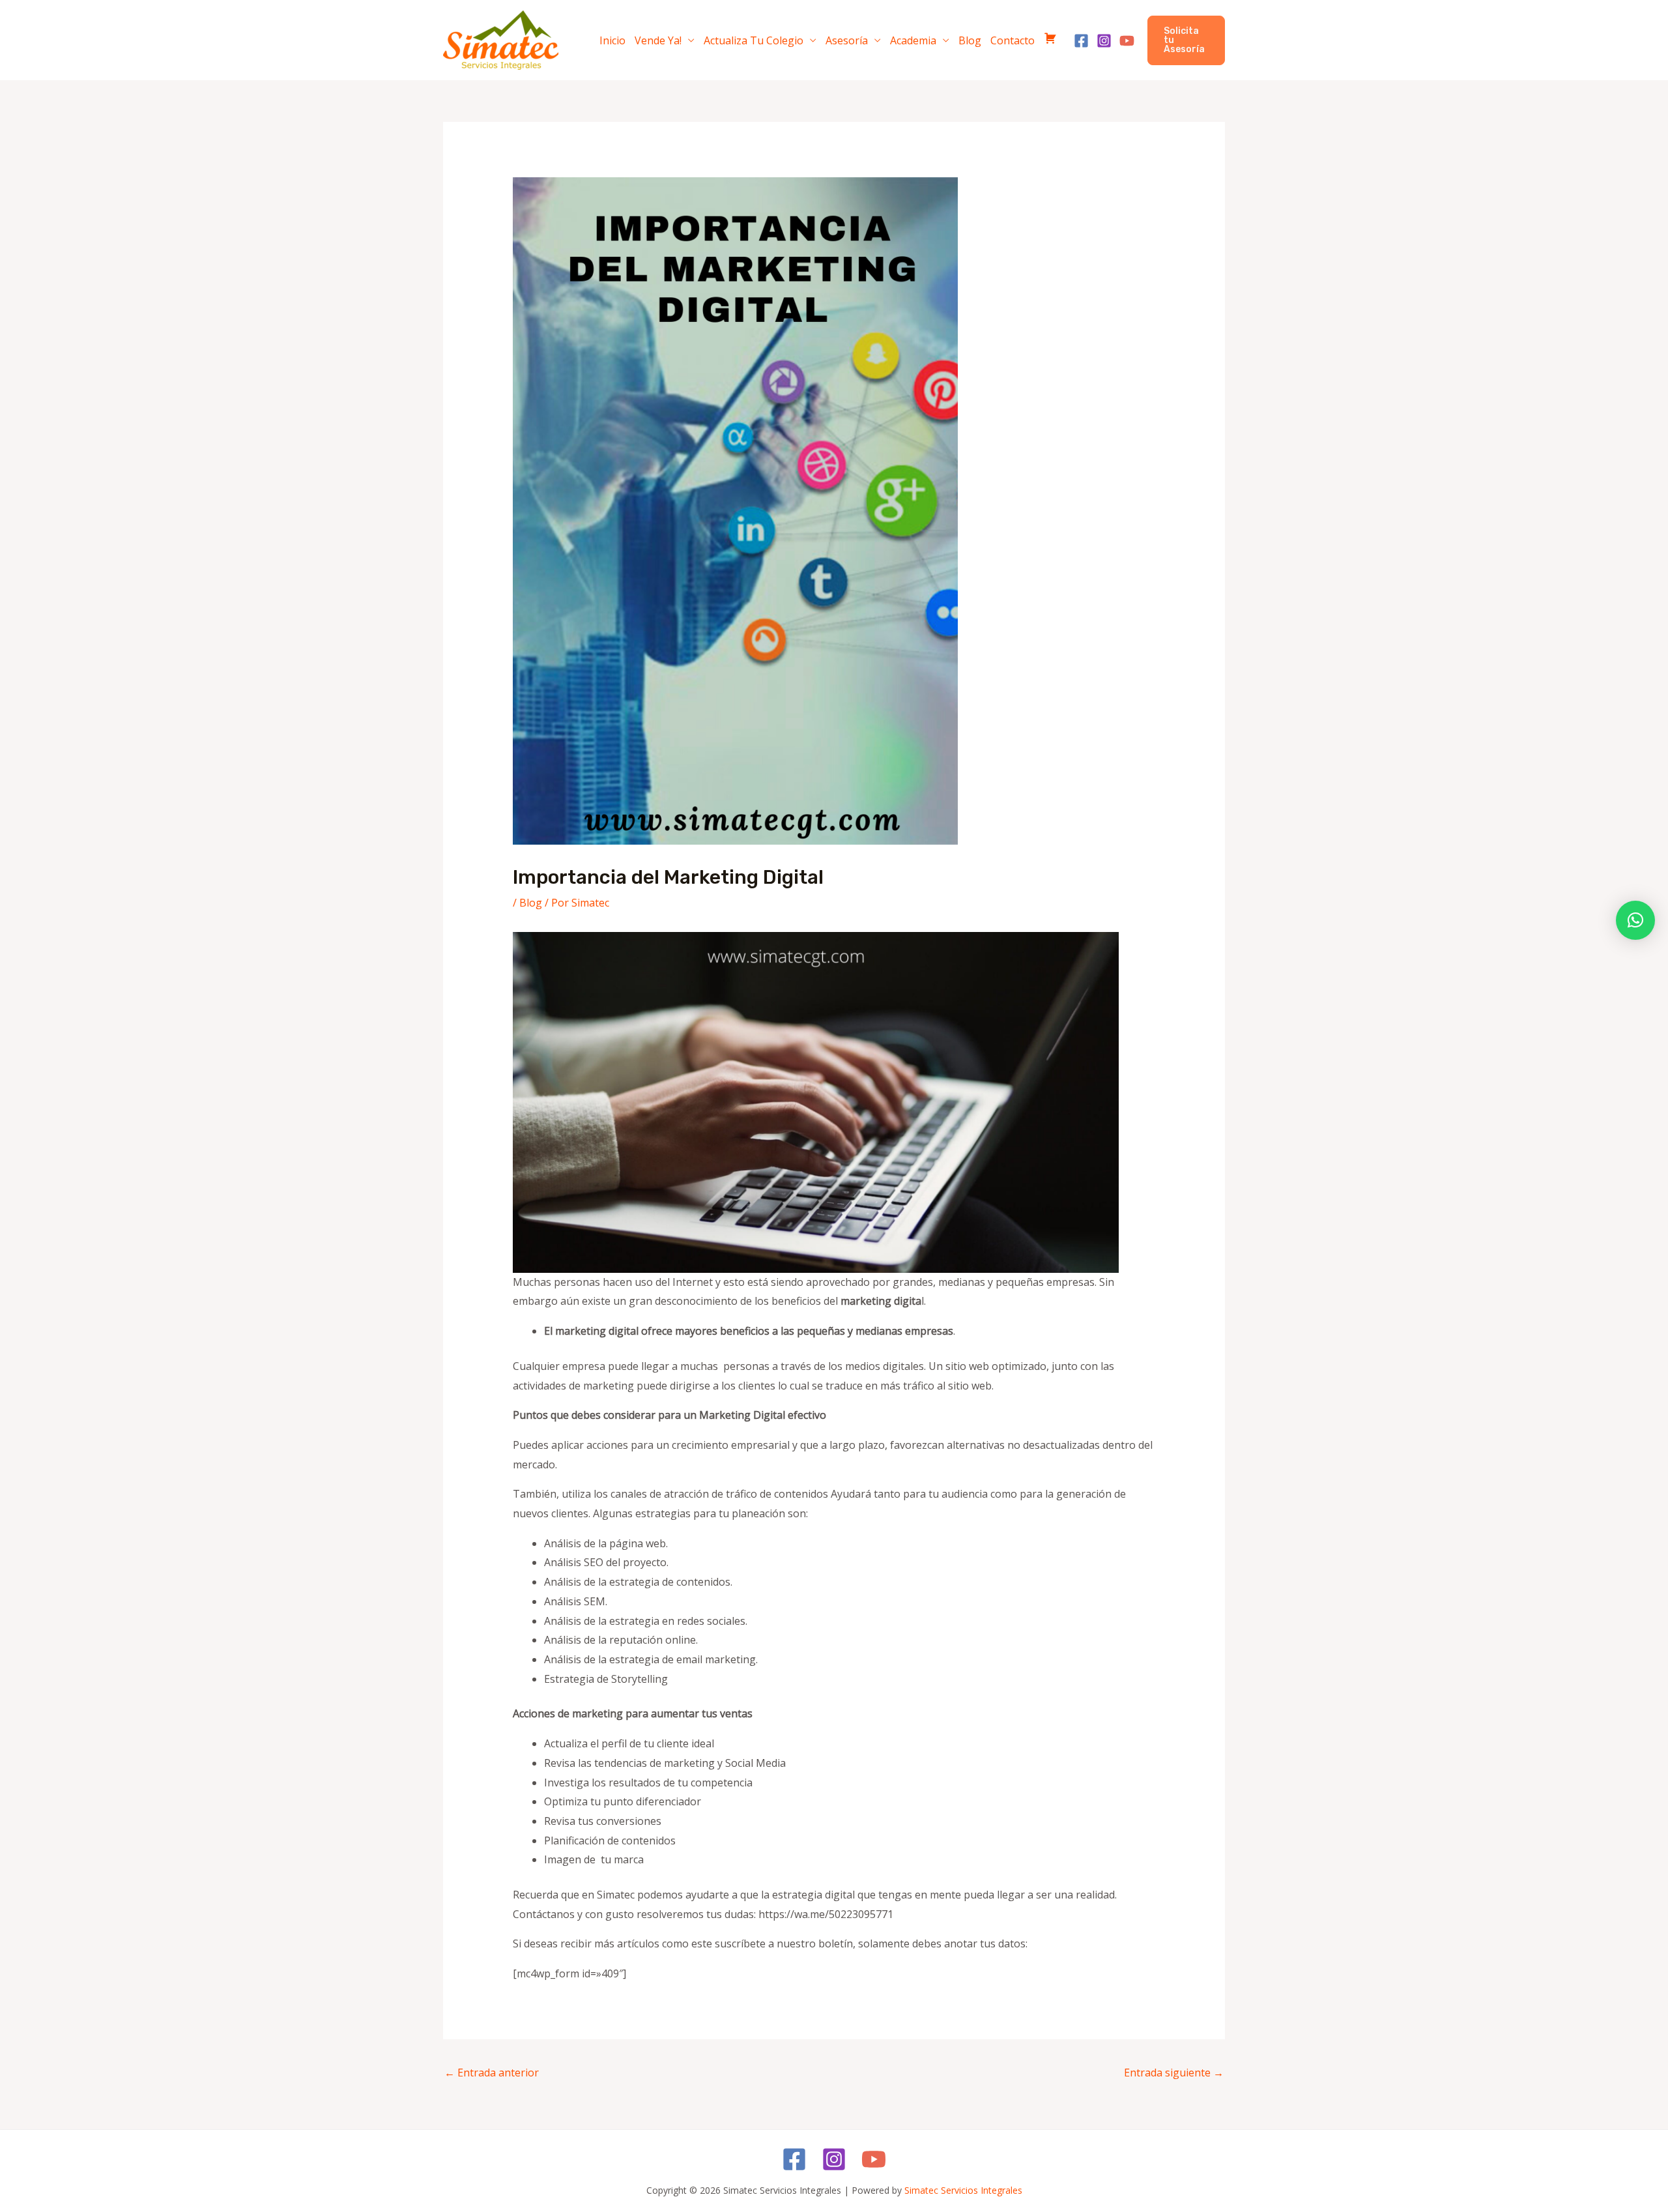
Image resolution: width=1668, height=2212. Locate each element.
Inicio (612, 40)
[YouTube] (1127, 41)
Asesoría (847, 40)
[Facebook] (1081, 41)
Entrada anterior (492, 2073)
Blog (970, 40)
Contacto (1013, 40)
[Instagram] (1104, 41)
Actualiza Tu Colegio (754, 40)
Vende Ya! (658, 40)
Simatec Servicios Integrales (963, 2190)
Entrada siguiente (1174, 2073)
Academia (913, 40)
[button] (1186, 40)
